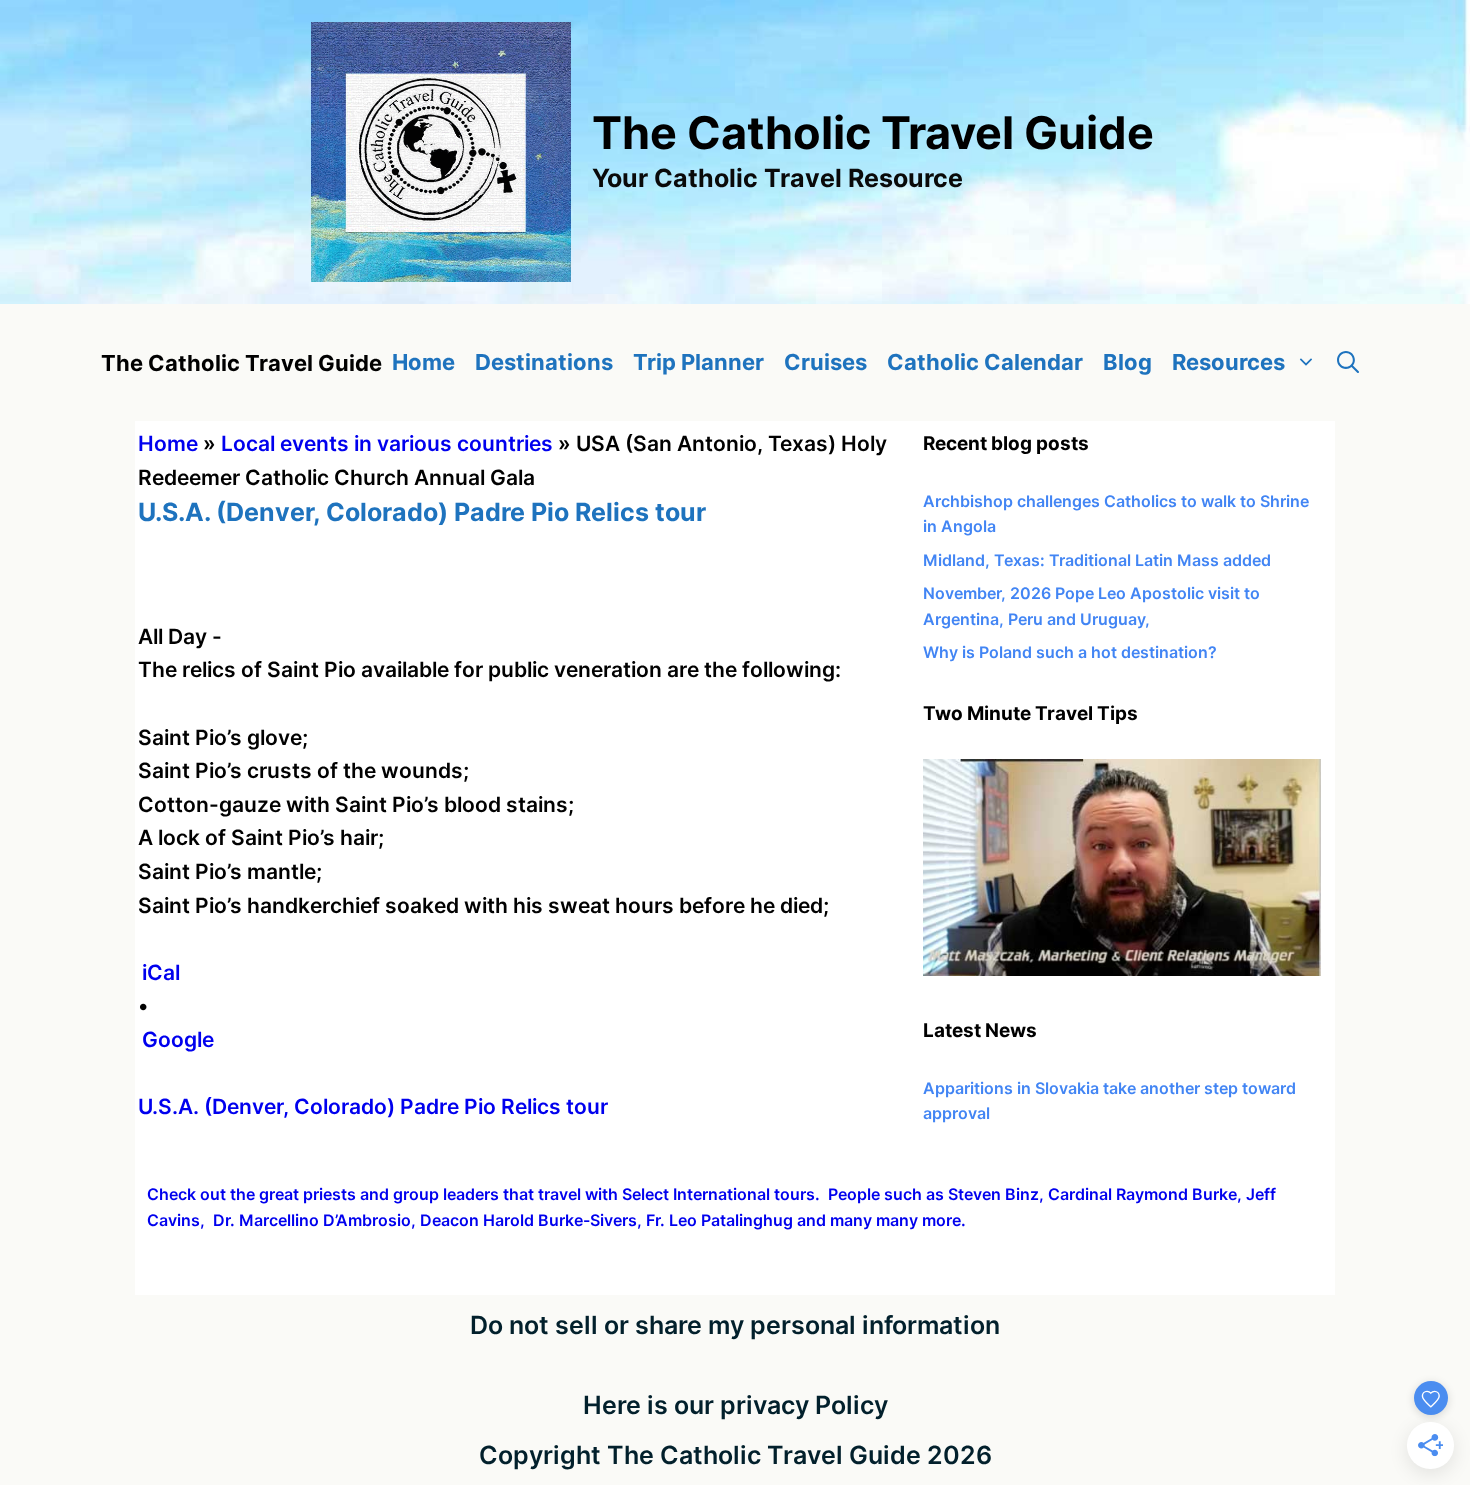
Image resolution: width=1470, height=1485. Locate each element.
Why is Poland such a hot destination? (1070, 652)
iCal (161, 972)
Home (423, 362)
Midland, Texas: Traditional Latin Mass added (1097, 560)
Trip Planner (698, 362)
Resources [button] (1228, 362)
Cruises (825, 362)
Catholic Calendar (985, 362)
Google (178, 1039)
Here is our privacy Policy (735, 1405)
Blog (1127, 362)
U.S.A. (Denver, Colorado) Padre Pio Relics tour (373, 1106)
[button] (1348, 362)
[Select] (1122, 970)
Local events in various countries (387, 443)
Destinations (544, 362)
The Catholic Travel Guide (873, 132)
